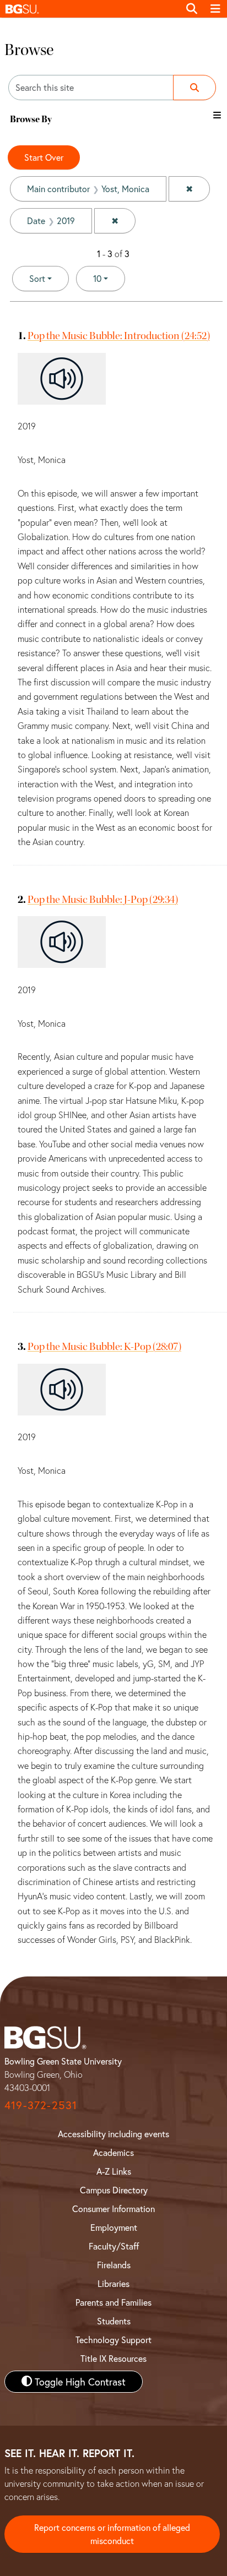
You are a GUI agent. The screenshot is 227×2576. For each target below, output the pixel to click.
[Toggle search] (192, 9)
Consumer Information (113, 2209)
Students (114, 2321)
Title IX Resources (113, 2358)
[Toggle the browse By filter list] (217, 115)
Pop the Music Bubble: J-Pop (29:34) (103, 899)
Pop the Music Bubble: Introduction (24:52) (119, 336)
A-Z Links (114, 2171)
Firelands (114, 2265)
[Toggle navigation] (215, 9)
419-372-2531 (41, 2105)
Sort (37, 278)
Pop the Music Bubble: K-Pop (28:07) (104, 1346)
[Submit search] (194, 88)
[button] (90, 9)
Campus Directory (114, 2190)
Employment (114, 2227)
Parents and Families (113, 2302)
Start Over (44, 157)
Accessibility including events (113, 2134)
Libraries (113, 2283)
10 (109, 278)
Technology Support (113, 2340)
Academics (113, 2152)
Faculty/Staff (114, 2246)
